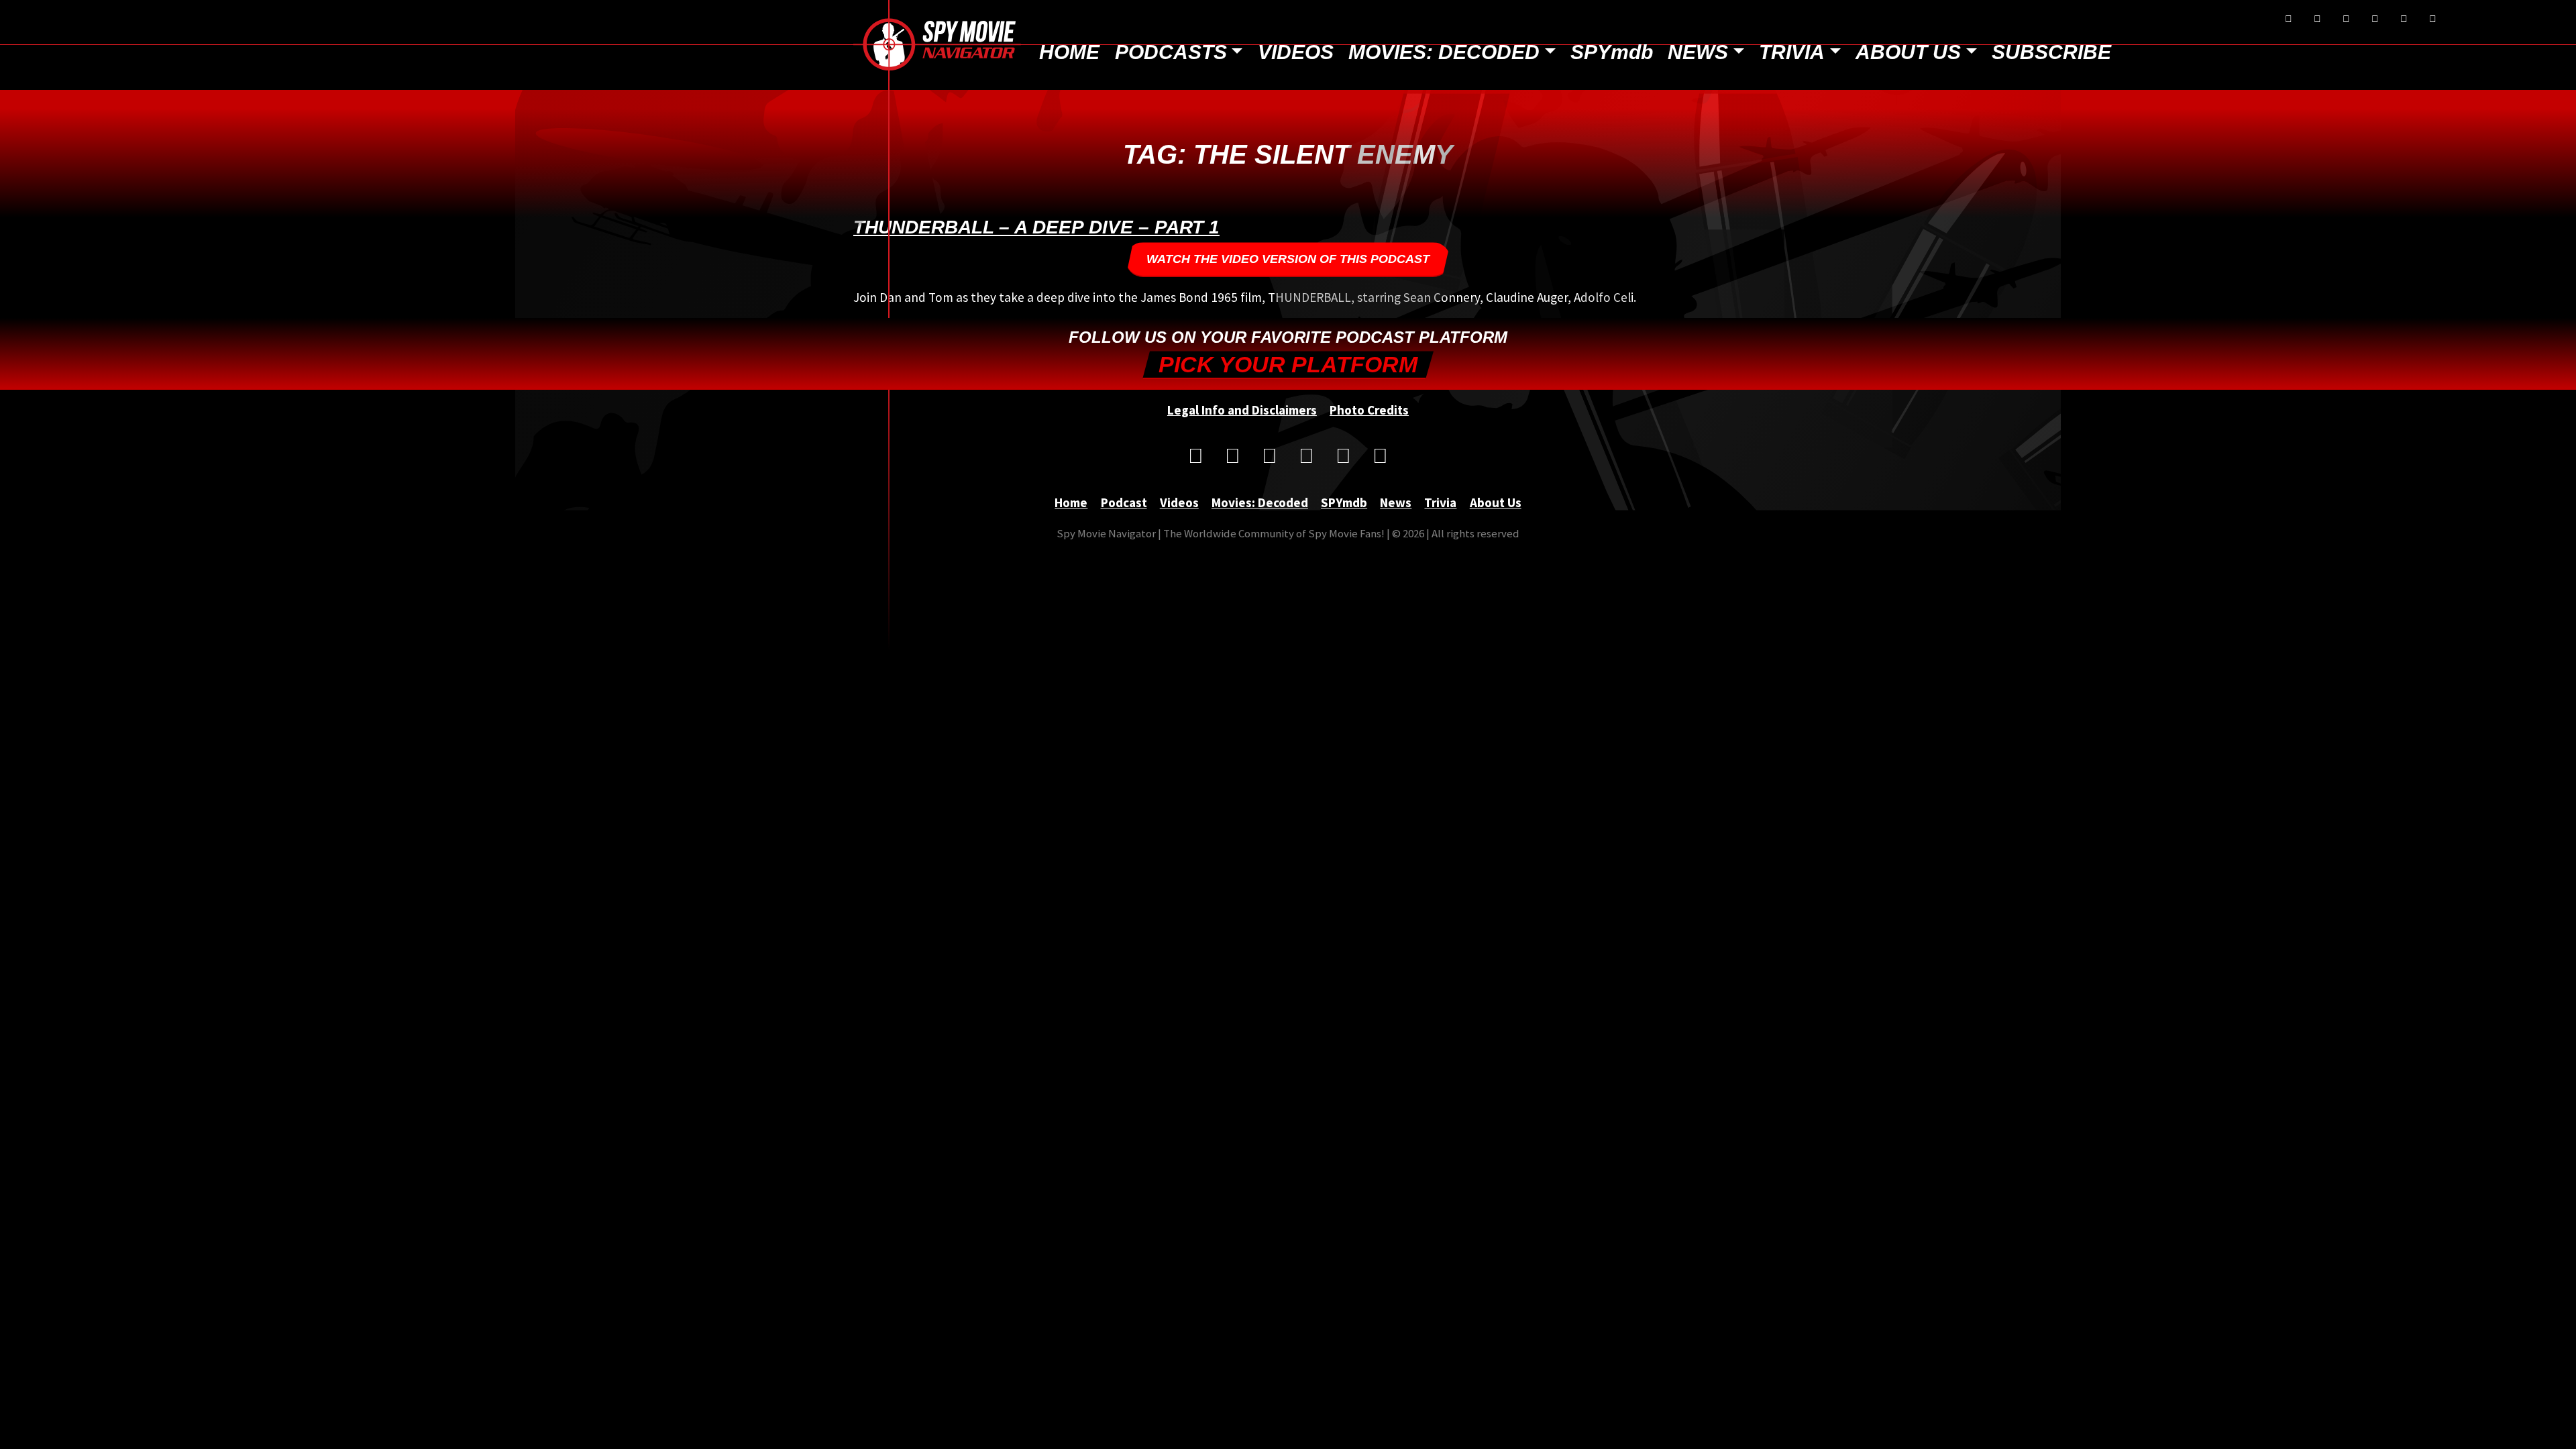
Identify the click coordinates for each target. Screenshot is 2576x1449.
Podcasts (1171, 52)
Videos (1296, 52)
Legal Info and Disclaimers (1242, 410)
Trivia (1792, 52)
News (1698, 52)
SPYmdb (1612, 52)
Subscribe (2051, 52)
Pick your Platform (1288, 365)
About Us (1908, 52)
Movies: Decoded (1444, 52)
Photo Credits (1369, 410)
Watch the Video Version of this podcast (1288, 259)
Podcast (1124, 502)
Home (1069, 52)
